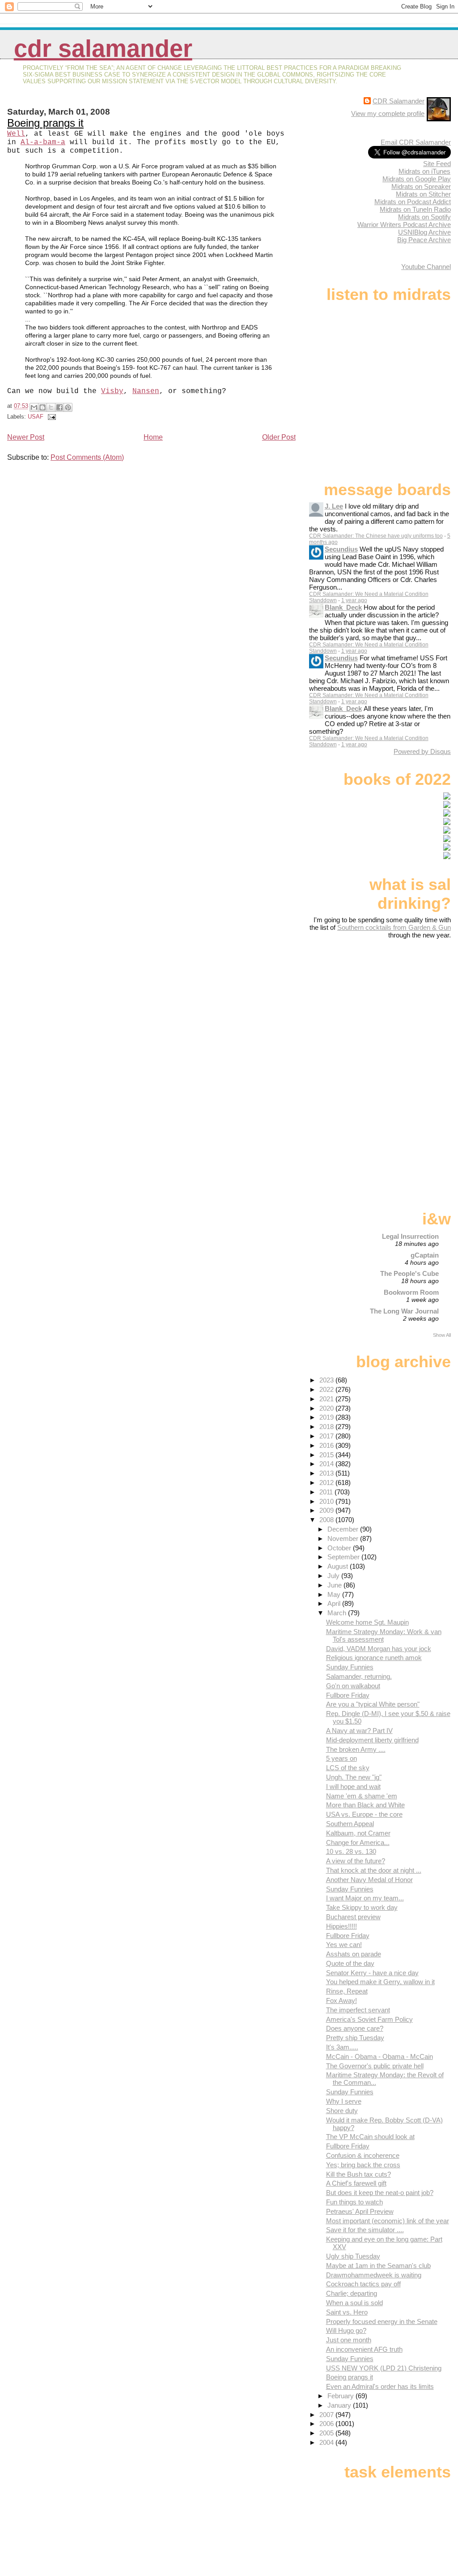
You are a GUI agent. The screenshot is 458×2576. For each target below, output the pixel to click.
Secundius (341, 549)
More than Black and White (365, 1805)
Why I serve (344, 2101)
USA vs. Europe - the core (364, 1814)
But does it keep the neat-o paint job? (380, 2193)
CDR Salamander (103, 49)
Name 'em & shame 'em (362, 1796)
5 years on (341, 1758)
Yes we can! (344, 1945)
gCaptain (425, 1255)
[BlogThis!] (42, 407)
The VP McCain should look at (370, 2137)
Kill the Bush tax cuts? (358, 2174)
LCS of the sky (348, 1768)
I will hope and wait (353, 1787)
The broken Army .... (356, 1749)
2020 (327, 1408)
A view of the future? (356, 1861)
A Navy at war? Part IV (359, 1731)
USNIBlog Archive (424, 232)
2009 (327, 1510)
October (340, 1548)
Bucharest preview (353, 1917)
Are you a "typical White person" (373, 1704)
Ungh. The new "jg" (354, 1777)
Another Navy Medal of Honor (369, 1880)
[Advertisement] (395, 1010)
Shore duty (342, 2111)
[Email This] (34, 407)
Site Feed (437, 164)
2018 (327, 1427)
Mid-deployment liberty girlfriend (372, 1740)
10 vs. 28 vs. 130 (351, 1851)
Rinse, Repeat (347, 1991)
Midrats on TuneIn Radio (415, 209)
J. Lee (334, 506)
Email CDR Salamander (416, 142)
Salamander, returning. (359, 1676)
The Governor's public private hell (375, 2066)
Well (16, 134)
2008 (327, 1520)
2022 (327, 1389)
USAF (36, 417)
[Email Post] (51, 417)
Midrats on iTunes (424, 171)
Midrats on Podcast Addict (413, 202)
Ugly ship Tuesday (353, 2256)
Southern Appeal (350, 1824)
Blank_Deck (343, 607)
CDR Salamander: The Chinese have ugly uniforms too (376, 536)
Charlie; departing (352, 2293)
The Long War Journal (404, 1311)
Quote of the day (350, 1963)
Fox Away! (341, 2000)
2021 (327, 1399)
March (338, 1613)
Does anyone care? (355, 2028)
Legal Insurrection (410, 1236)
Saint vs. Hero (347, 2312)
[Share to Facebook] (59, 407)
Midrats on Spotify (424, 217)
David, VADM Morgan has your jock (379, 1649)
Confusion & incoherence (363, 2155)
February (341, 2396)
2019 (327, 1417)
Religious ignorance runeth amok (374, 1658)
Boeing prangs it (45, 123)
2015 (327, 1455)
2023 (327, 1380)
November (344, 1538)
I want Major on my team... (365, 1898)
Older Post (279, 437)
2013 (327, 1473)
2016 (327, 1445)
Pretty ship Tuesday (355, 2038)
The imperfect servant (358, 2010)
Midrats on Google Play (417, 179)
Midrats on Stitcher (423, 194)
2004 (327, 2442)
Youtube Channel (426, 267)
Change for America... (358, 1842)
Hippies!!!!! (341, 1926)
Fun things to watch (354, 2202)
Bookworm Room (411, 1292)
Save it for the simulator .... (365, 2230)
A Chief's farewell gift (356, 2183)
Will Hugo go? (346, 2330)
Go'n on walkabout (353, 1686)
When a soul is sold (354, 2303)
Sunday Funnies (350, 1667)
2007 (327, 2415)
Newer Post (26, 437)
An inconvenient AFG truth (364, 2349)
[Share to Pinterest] (68, 407)
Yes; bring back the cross (363, 2165)
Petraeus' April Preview (360, 2211)
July (334, 1576)
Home (153, 437)
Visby (112, 391)
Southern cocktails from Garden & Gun (394, 927)
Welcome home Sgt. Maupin (367, 1622)
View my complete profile (388, 113)
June (335, 1585)
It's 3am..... (342, 2047)
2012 (327, 1483)
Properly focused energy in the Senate (382, 2321)
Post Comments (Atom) (87, 457)
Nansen (146, 391)
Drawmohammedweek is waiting (374, 2275)
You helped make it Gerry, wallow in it (380, 1982)
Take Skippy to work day (362, 1907)
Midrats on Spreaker (421, 186)
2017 (327, 1436)
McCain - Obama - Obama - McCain (380, 2056)
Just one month (349, 2340)
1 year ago (354, 600)
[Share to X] (51, 407)
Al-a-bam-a (43, 142)
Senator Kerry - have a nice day (372, 1973)
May (335, 1594)
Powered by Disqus (422, 751)
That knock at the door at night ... (374, 1870)
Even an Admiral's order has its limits (380, 2386)
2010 (327, 1501)
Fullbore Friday (348, 1695)
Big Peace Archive (424, 240)
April (335, 1603)
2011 (327, 1492)
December (344, 1529)
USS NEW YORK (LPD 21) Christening (384, 2368)
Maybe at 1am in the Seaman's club (378, 2266)
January (340, 2405)
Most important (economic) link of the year (388, 2221)
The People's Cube (409, 1273)
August (339, 1566)
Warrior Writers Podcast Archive (404, 225)
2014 (327, 1464)
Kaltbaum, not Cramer (358, 1833)
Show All (442, 1335)
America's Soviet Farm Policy (369, 2019)
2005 (327, 2433)
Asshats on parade (354, 1954)
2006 (327, 2424)
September (344, 1557)
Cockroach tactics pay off (363, 2284)
